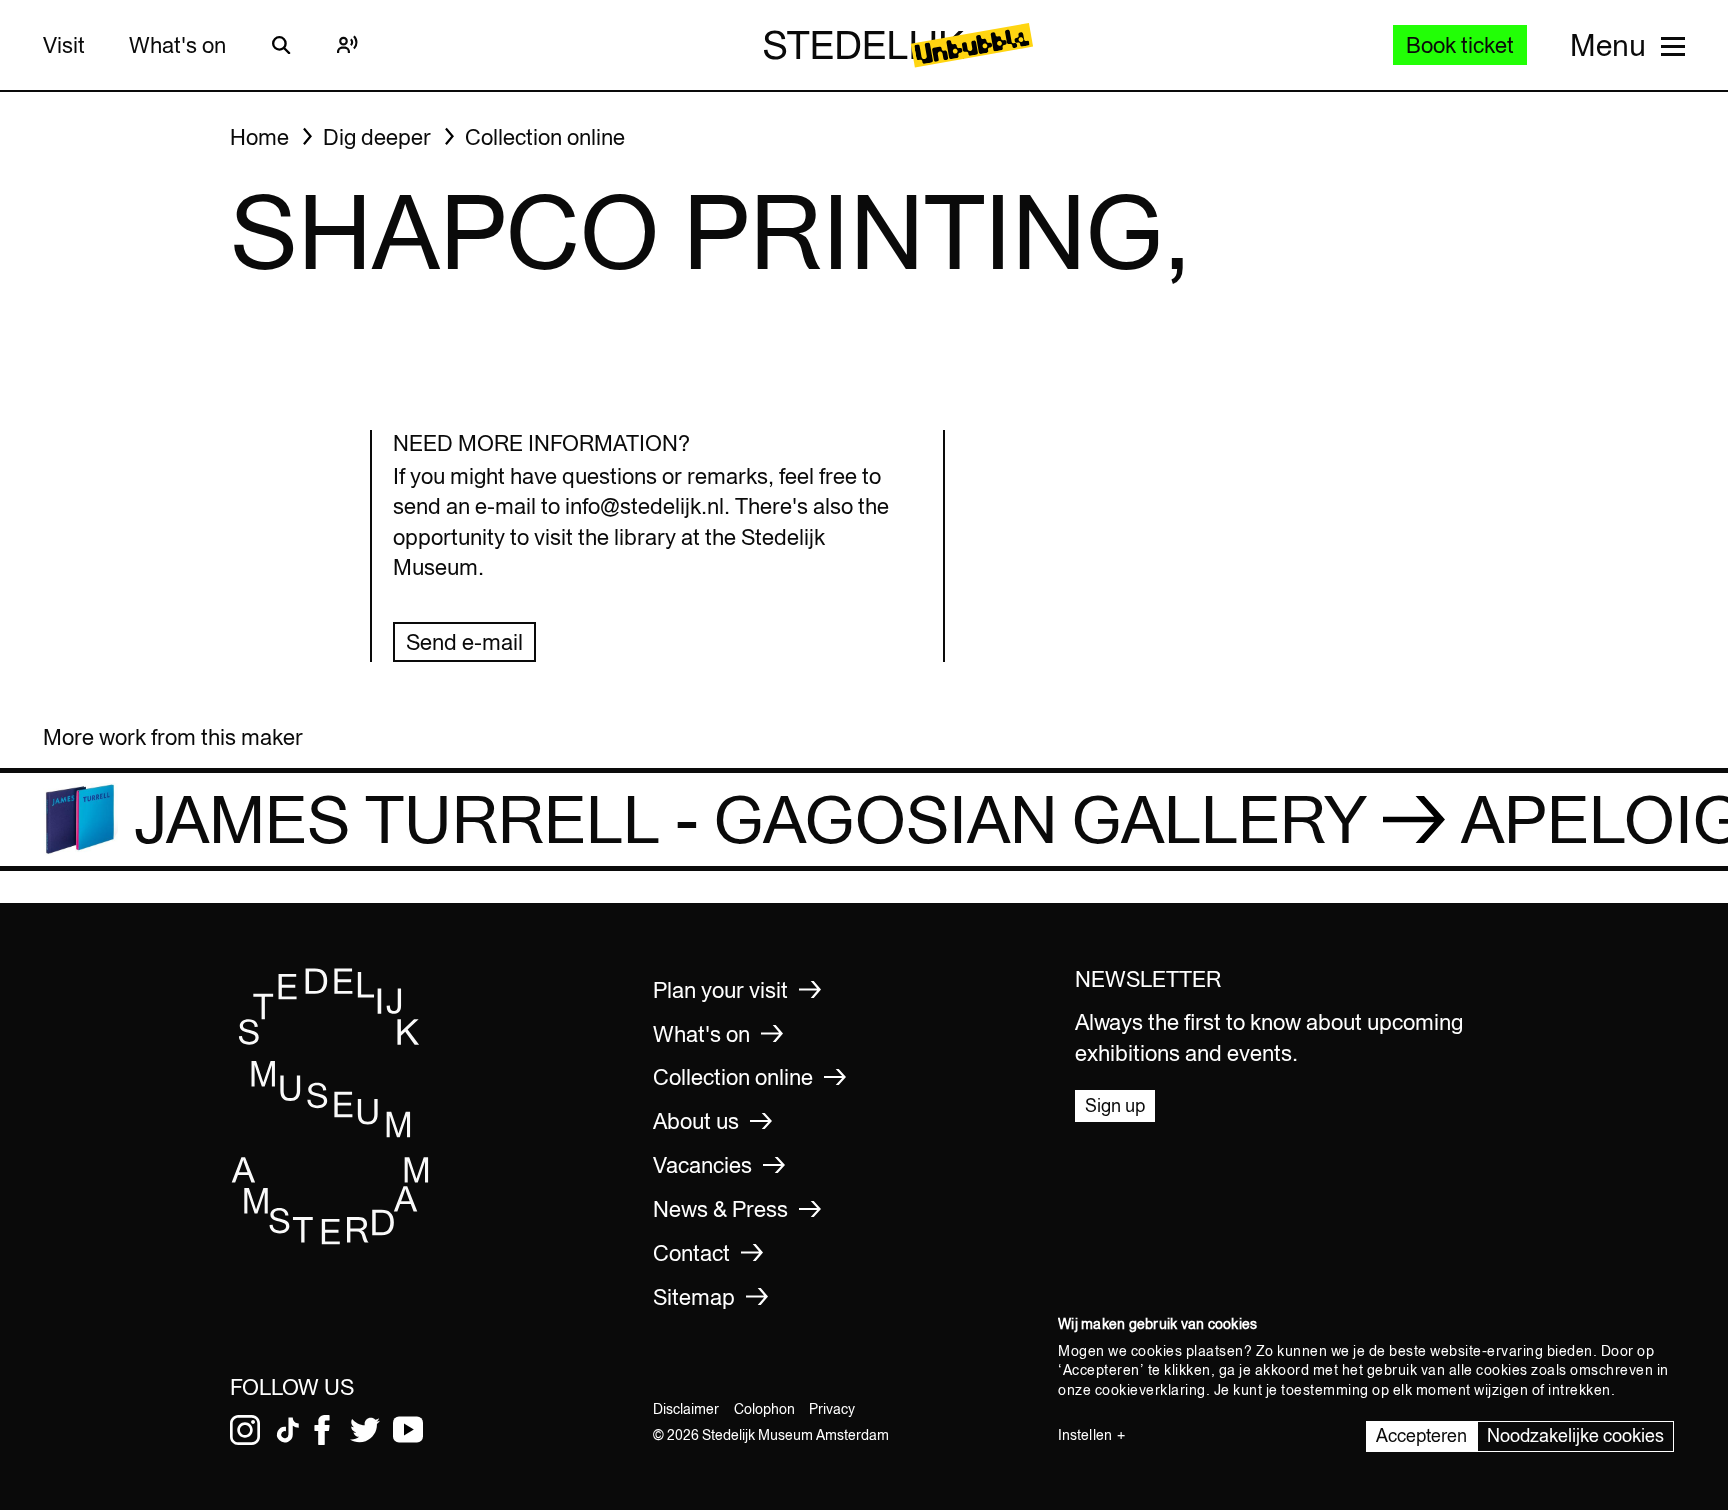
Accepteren (1421, 1435)
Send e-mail (464, 642)
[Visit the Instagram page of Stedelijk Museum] (245, 1430)
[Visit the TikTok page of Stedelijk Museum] (288, 1430)
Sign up (1115, 1105)
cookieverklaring (1150, 1390)
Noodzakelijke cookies (1575, 1435)
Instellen (1085, 1435)
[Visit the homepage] (331, 1238)
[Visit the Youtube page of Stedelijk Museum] (408, 1430)
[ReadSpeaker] (347, 45)
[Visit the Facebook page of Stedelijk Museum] (322, 1430)
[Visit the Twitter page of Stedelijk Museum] (365, 1430)
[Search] (281, 45)
